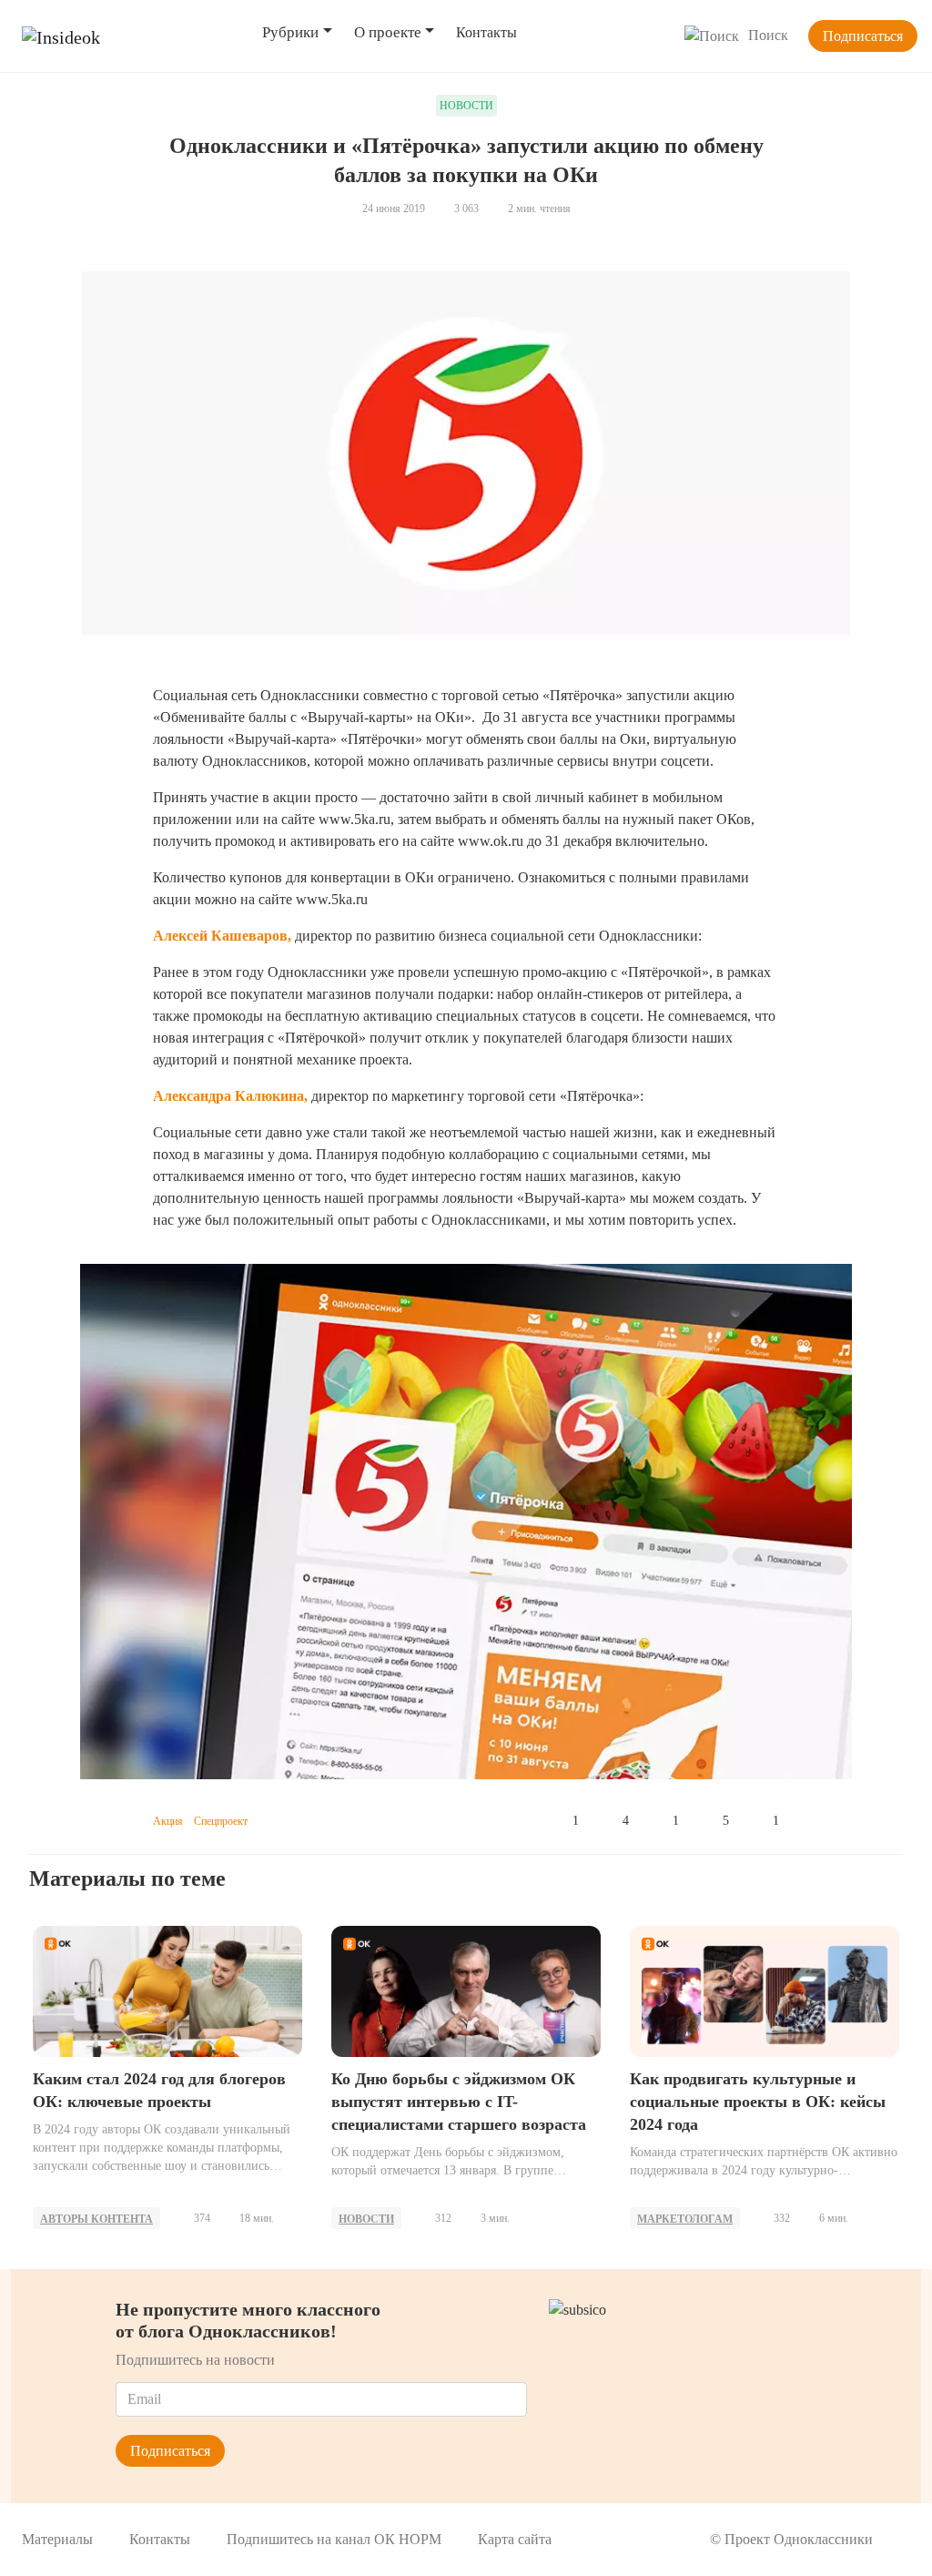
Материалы (57, 2539)
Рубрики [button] (290, 32)
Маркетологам (685, 2219)
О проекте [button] (388, 32)
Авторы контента (96, 2219)
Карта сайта (515, 2539)
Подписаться (863, 36)
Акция (168, 1821)
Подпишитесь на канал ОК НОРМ (334, 2539)
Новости (366, 2219)
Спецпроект (221, 1821)
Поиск (768, 35)
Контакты (486, 32)
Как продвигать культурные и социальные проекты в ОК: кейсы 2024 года (758, 2102)
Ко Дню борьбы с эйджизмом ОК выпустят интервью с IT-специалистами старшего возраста (459, 2102)
